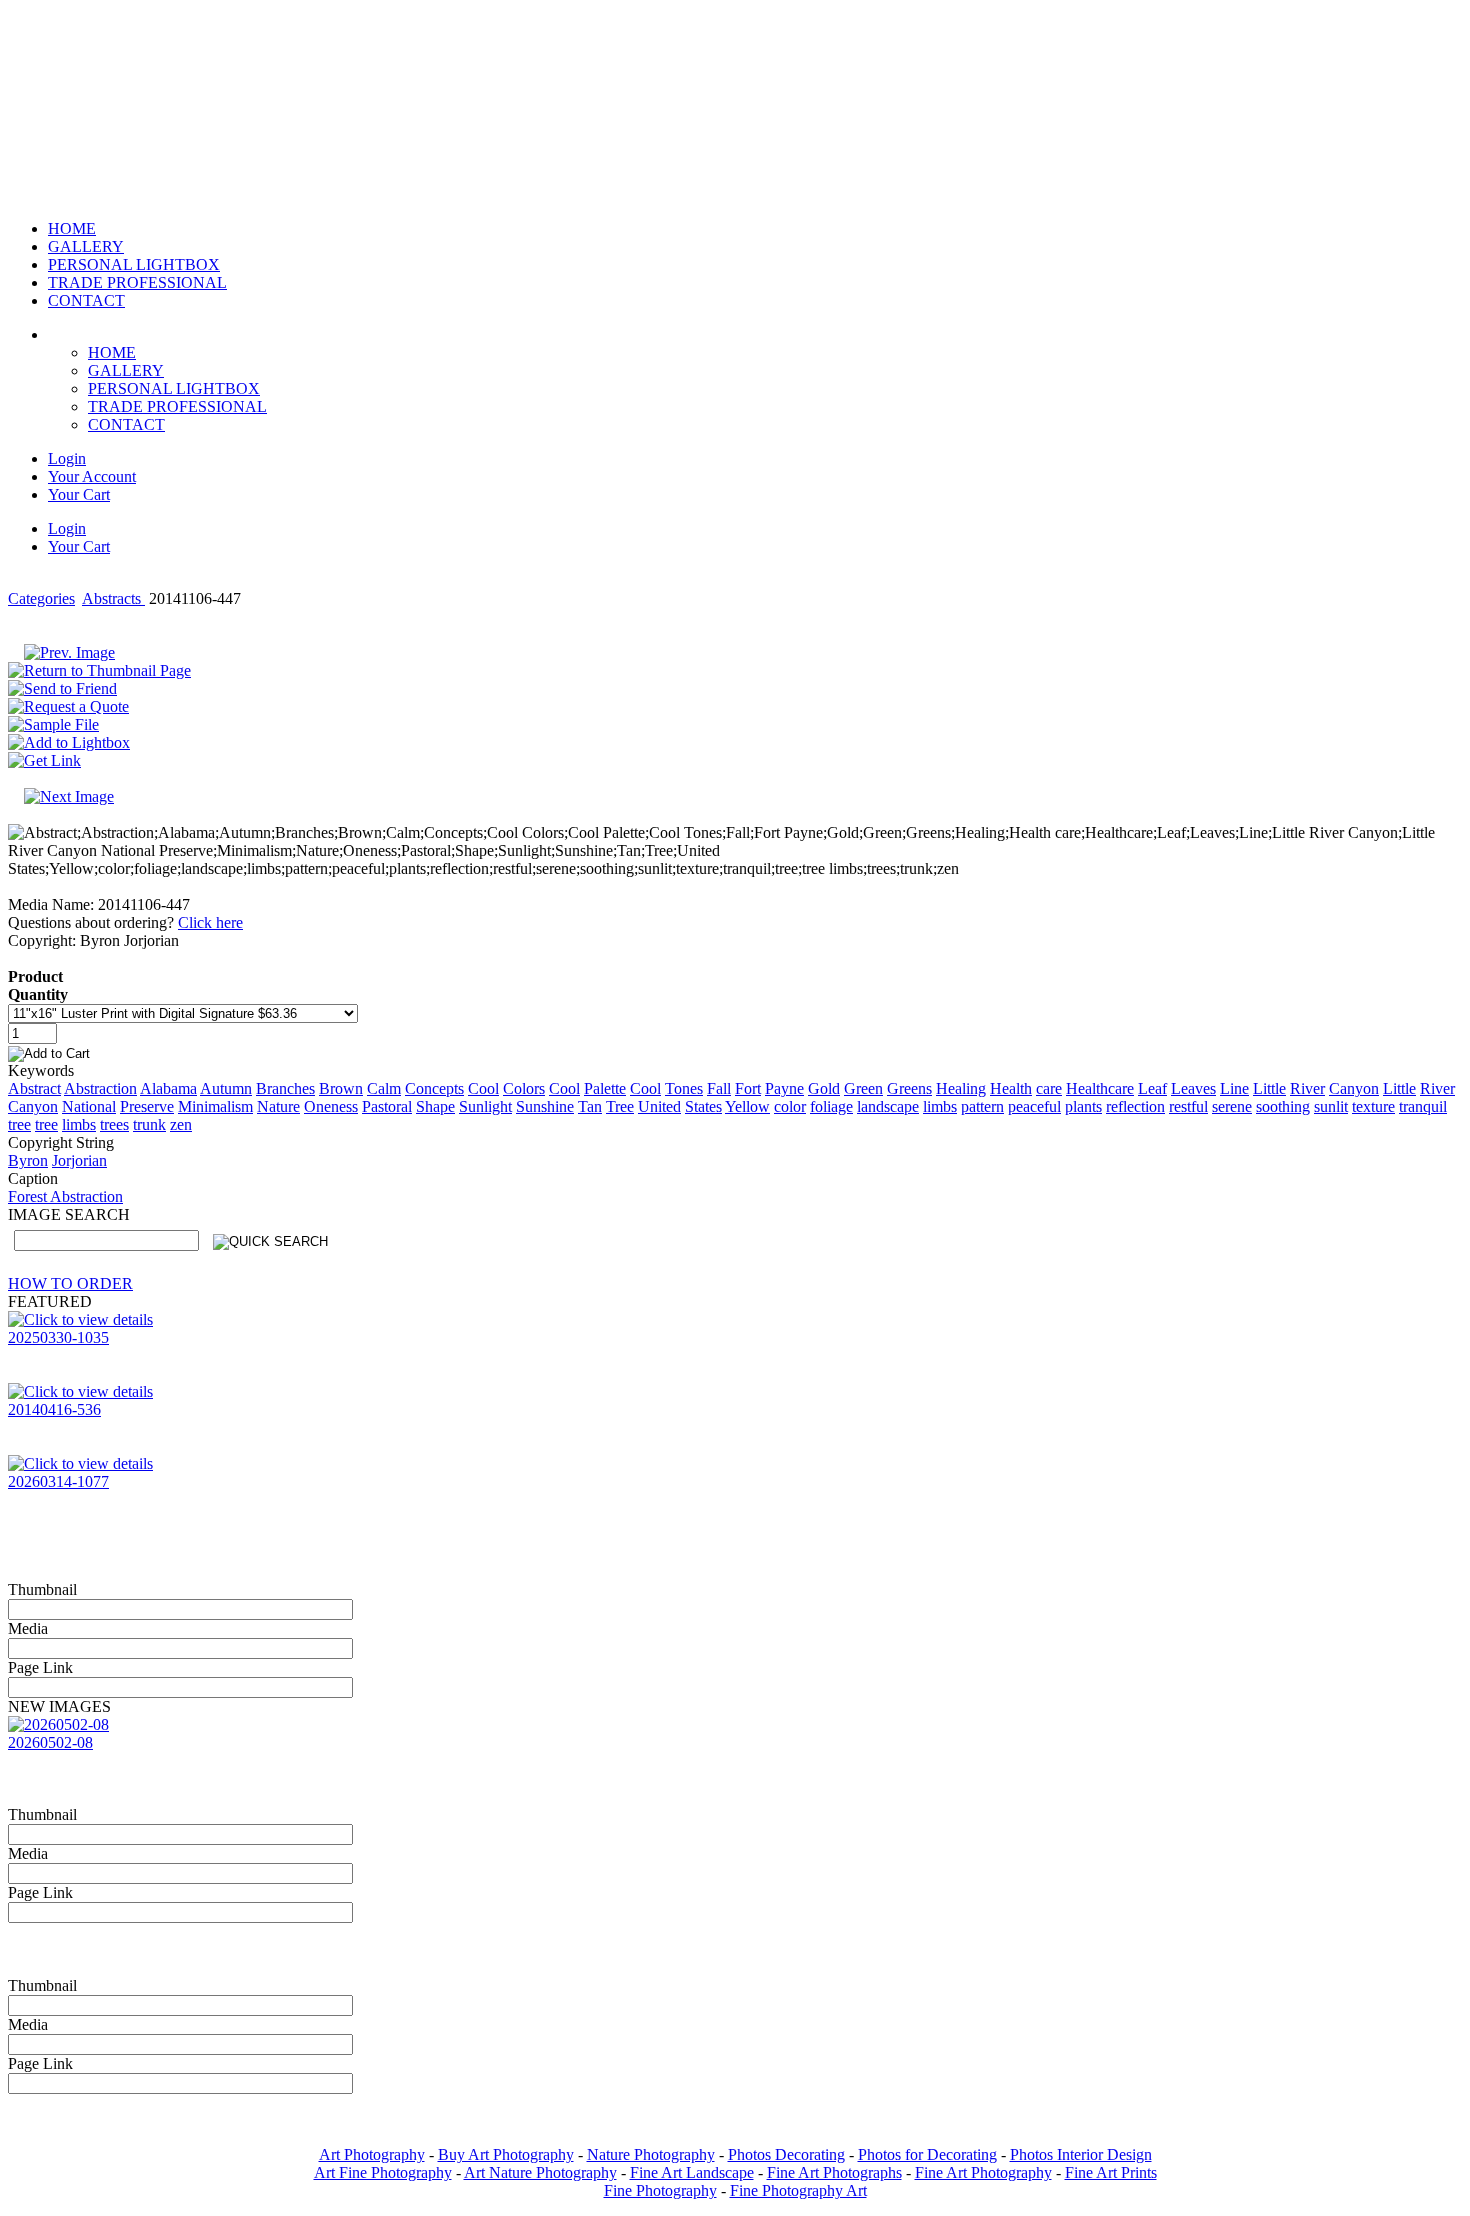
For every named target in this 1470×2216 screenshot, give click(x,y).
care (1049, 1088)
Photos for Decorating (927, 2154)
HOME (112, 352)
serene (1232, 1106)
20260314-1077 (58, 1481)
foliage (831, 1106)
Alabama (168, 1088)
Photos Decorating (786, 2154)
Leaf (1152, 1088)
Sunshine (545, 1106)
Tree (620, 1106)
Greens (909, 1088)
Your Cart (79, 494)
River (1307, 1088)
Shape (435, 1106)
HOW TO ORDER (70, 1283)
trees (114, 1124)
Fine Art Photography (983, 2172)
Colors (524, 1088)
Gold (824, 1088)
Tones (684, 1088)
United (659, 1106)
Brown (341, 1088)
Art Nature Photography (540, 2172)
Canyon (1354, 1088)
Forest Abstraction (65, 1196)
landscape (888, 1106)
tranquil (1423, 1106)
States (703, 1106)
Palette (605, 1088)
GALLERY (126, 370)
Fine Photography (660, 2190)
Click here (210, 922)
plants (1083, 1106)
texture (1373, 1106)
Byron (28, 1160)
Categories (41, 598)
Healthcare (1100, 1088)
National (89, 1106)
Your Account (92, 476)
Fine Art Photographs (834, 2172)
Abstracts (113, 598)
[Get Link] (44, 760)
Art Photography (372, 2154)
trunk (149, 1124)
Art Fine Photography (383, 2172)
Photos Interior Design (1081, 2154)
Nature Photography (651, 2154)
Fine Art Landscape (692, 2172)
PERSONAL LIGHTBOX (174, 388)
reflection (1135, 1106)
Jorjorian (79, 1160)
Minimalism (215, 1106)
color (790, 1106)
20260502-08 (50, 1742)
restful (1188, 1106)
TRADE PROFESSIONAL (177, 406)
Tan (590, 1106)
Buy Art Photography (506, 2154)
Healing (961, 1088)
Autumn (226, 1088)
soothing (1283, 1106)
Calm (384, 1088)
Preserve (147, 1106)
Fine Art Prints (1111, 2172)
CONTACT (126, 424)
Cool (483, 1088)
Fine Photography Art (798, 2190)
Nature (278, 1106)
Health (1011, 1088)
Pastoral (387, 1106)
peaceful (1034, 1106)
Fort (748, 1088)
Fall (719, 1088)
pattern (982, 1106)
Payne (784, 1088)
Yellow (747, 1106)
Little (1269, 1088)
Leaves (1193, 1088)
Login (67, 458)
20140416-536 (54, 1409)
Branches (285, 1088)
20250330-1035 (58, 1337)
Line (1234, 1088)
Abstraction (100, 1088)
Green (863, 1088)
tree (19, 1124)
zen (181, 1124)
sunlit (1331, 1106)
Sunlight (485, 1106)
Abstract (34, 1088)
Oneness (331, 1106)
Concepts (434, 1088)
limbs (940, 1106)
